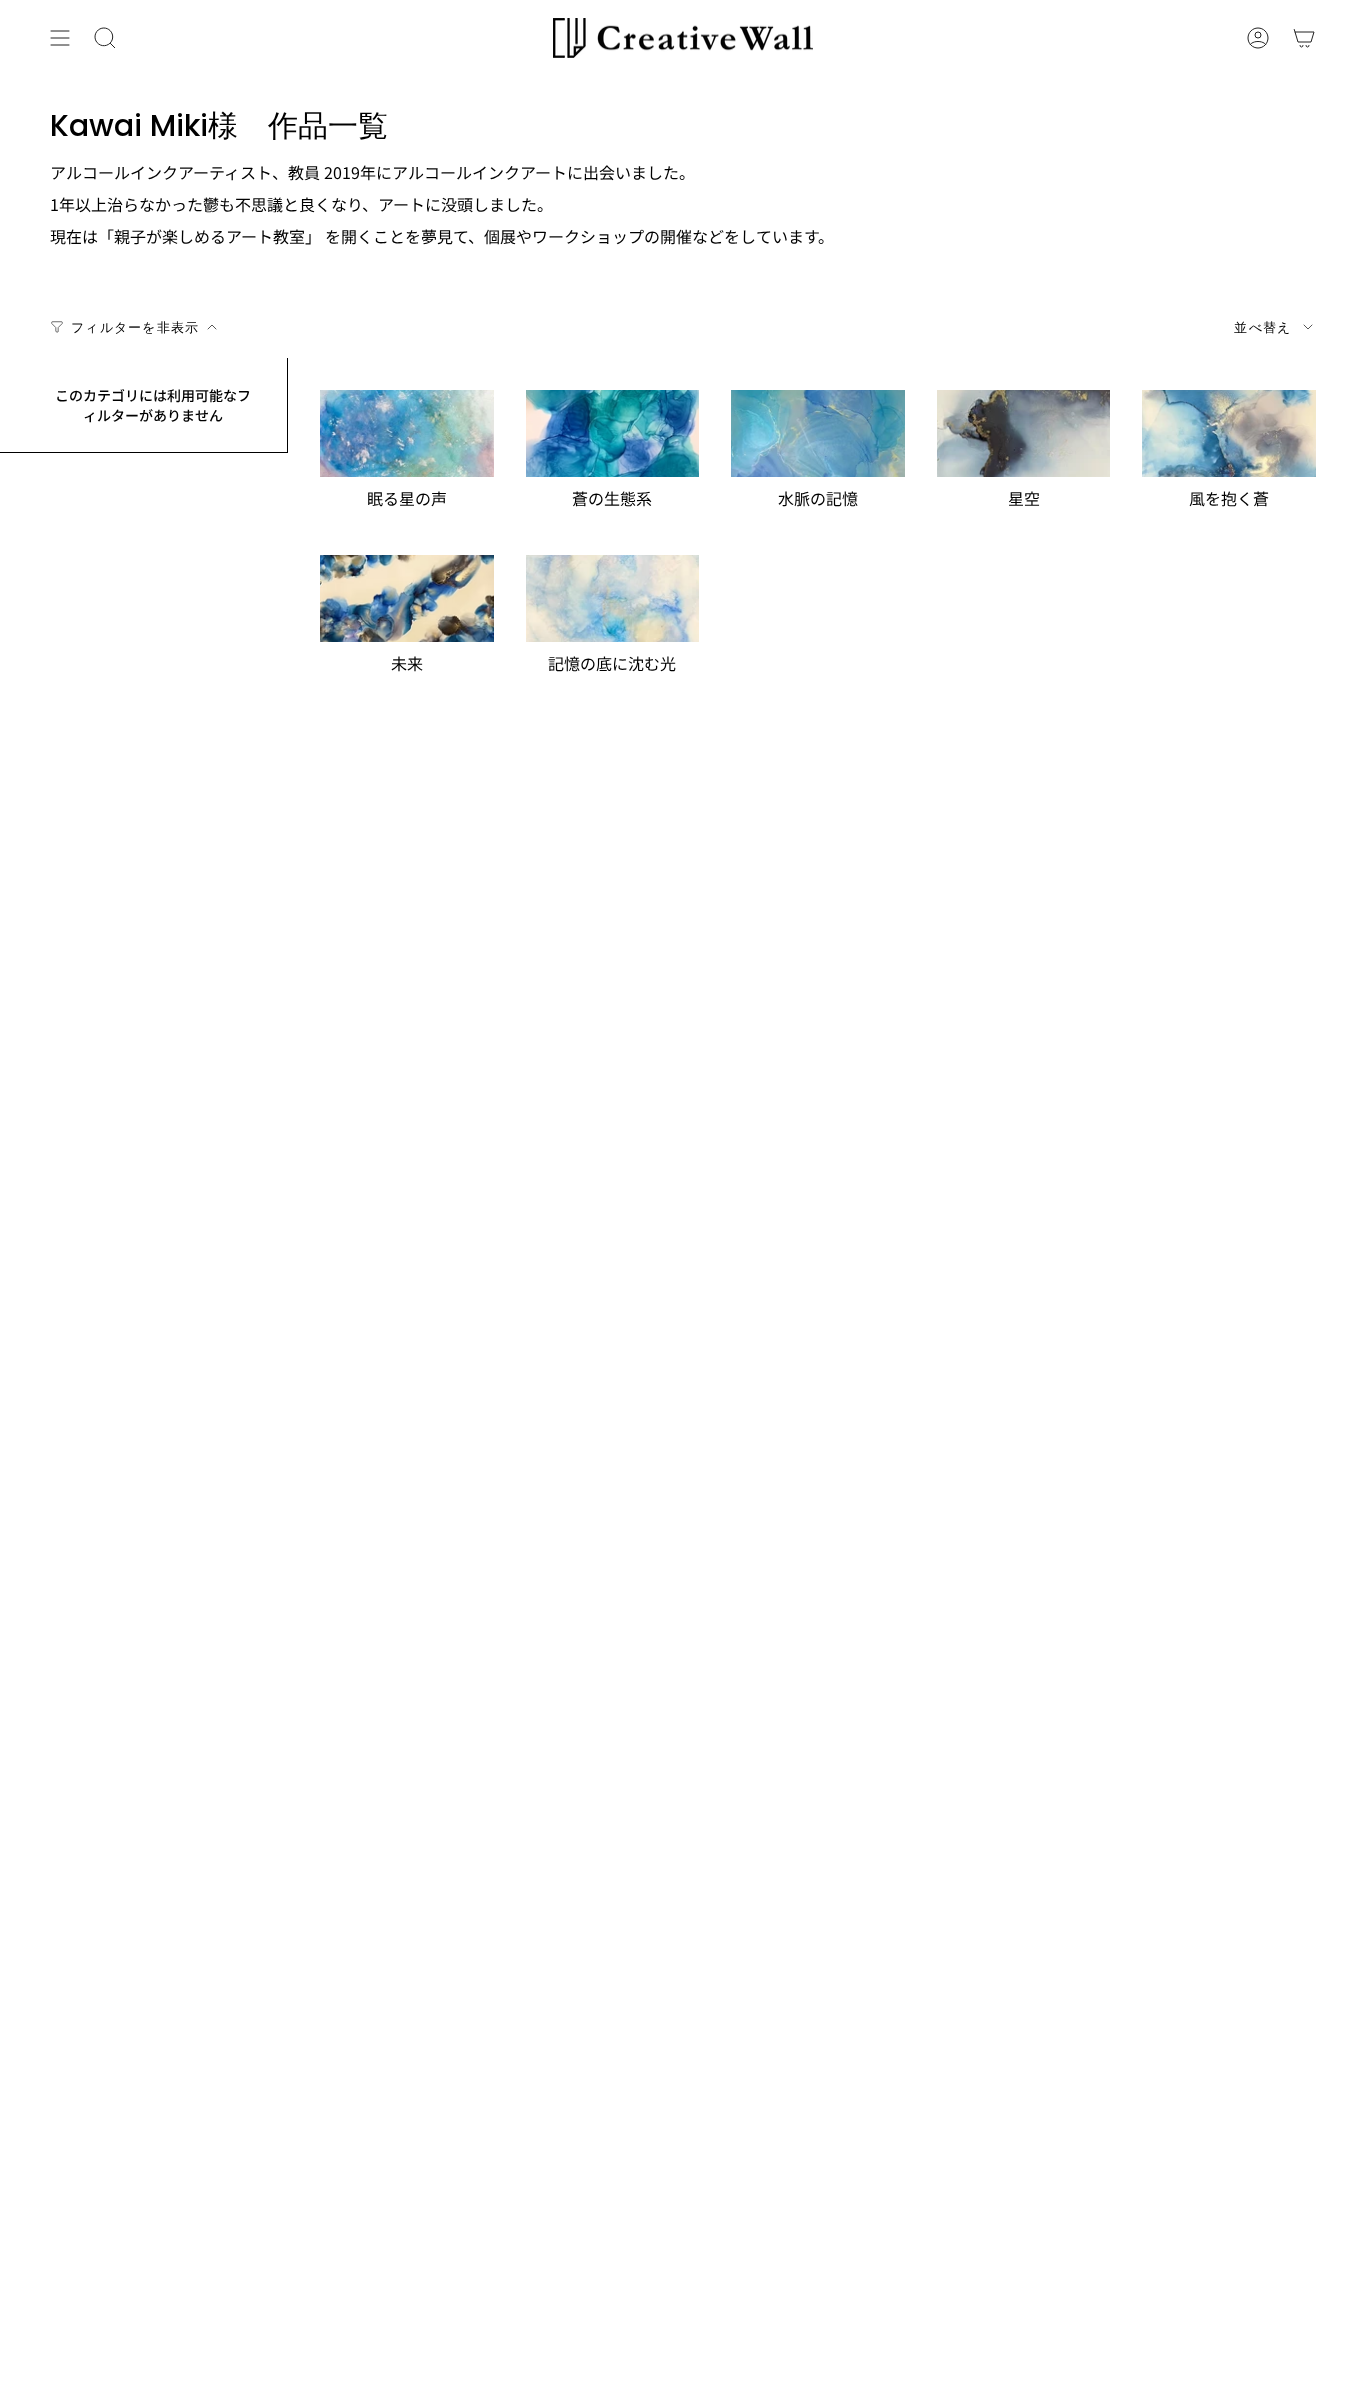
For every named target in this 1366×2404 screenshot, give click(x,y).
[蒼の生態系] (613, 433)
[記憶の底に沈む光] (613, 598)
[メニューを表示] (60, 38)
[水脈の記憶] (818, 433)
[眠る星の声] (407, 433)
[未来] (407, 598)
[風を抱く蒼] (1229, 433)
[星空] (1024, 433)
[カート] (1304, 38)
